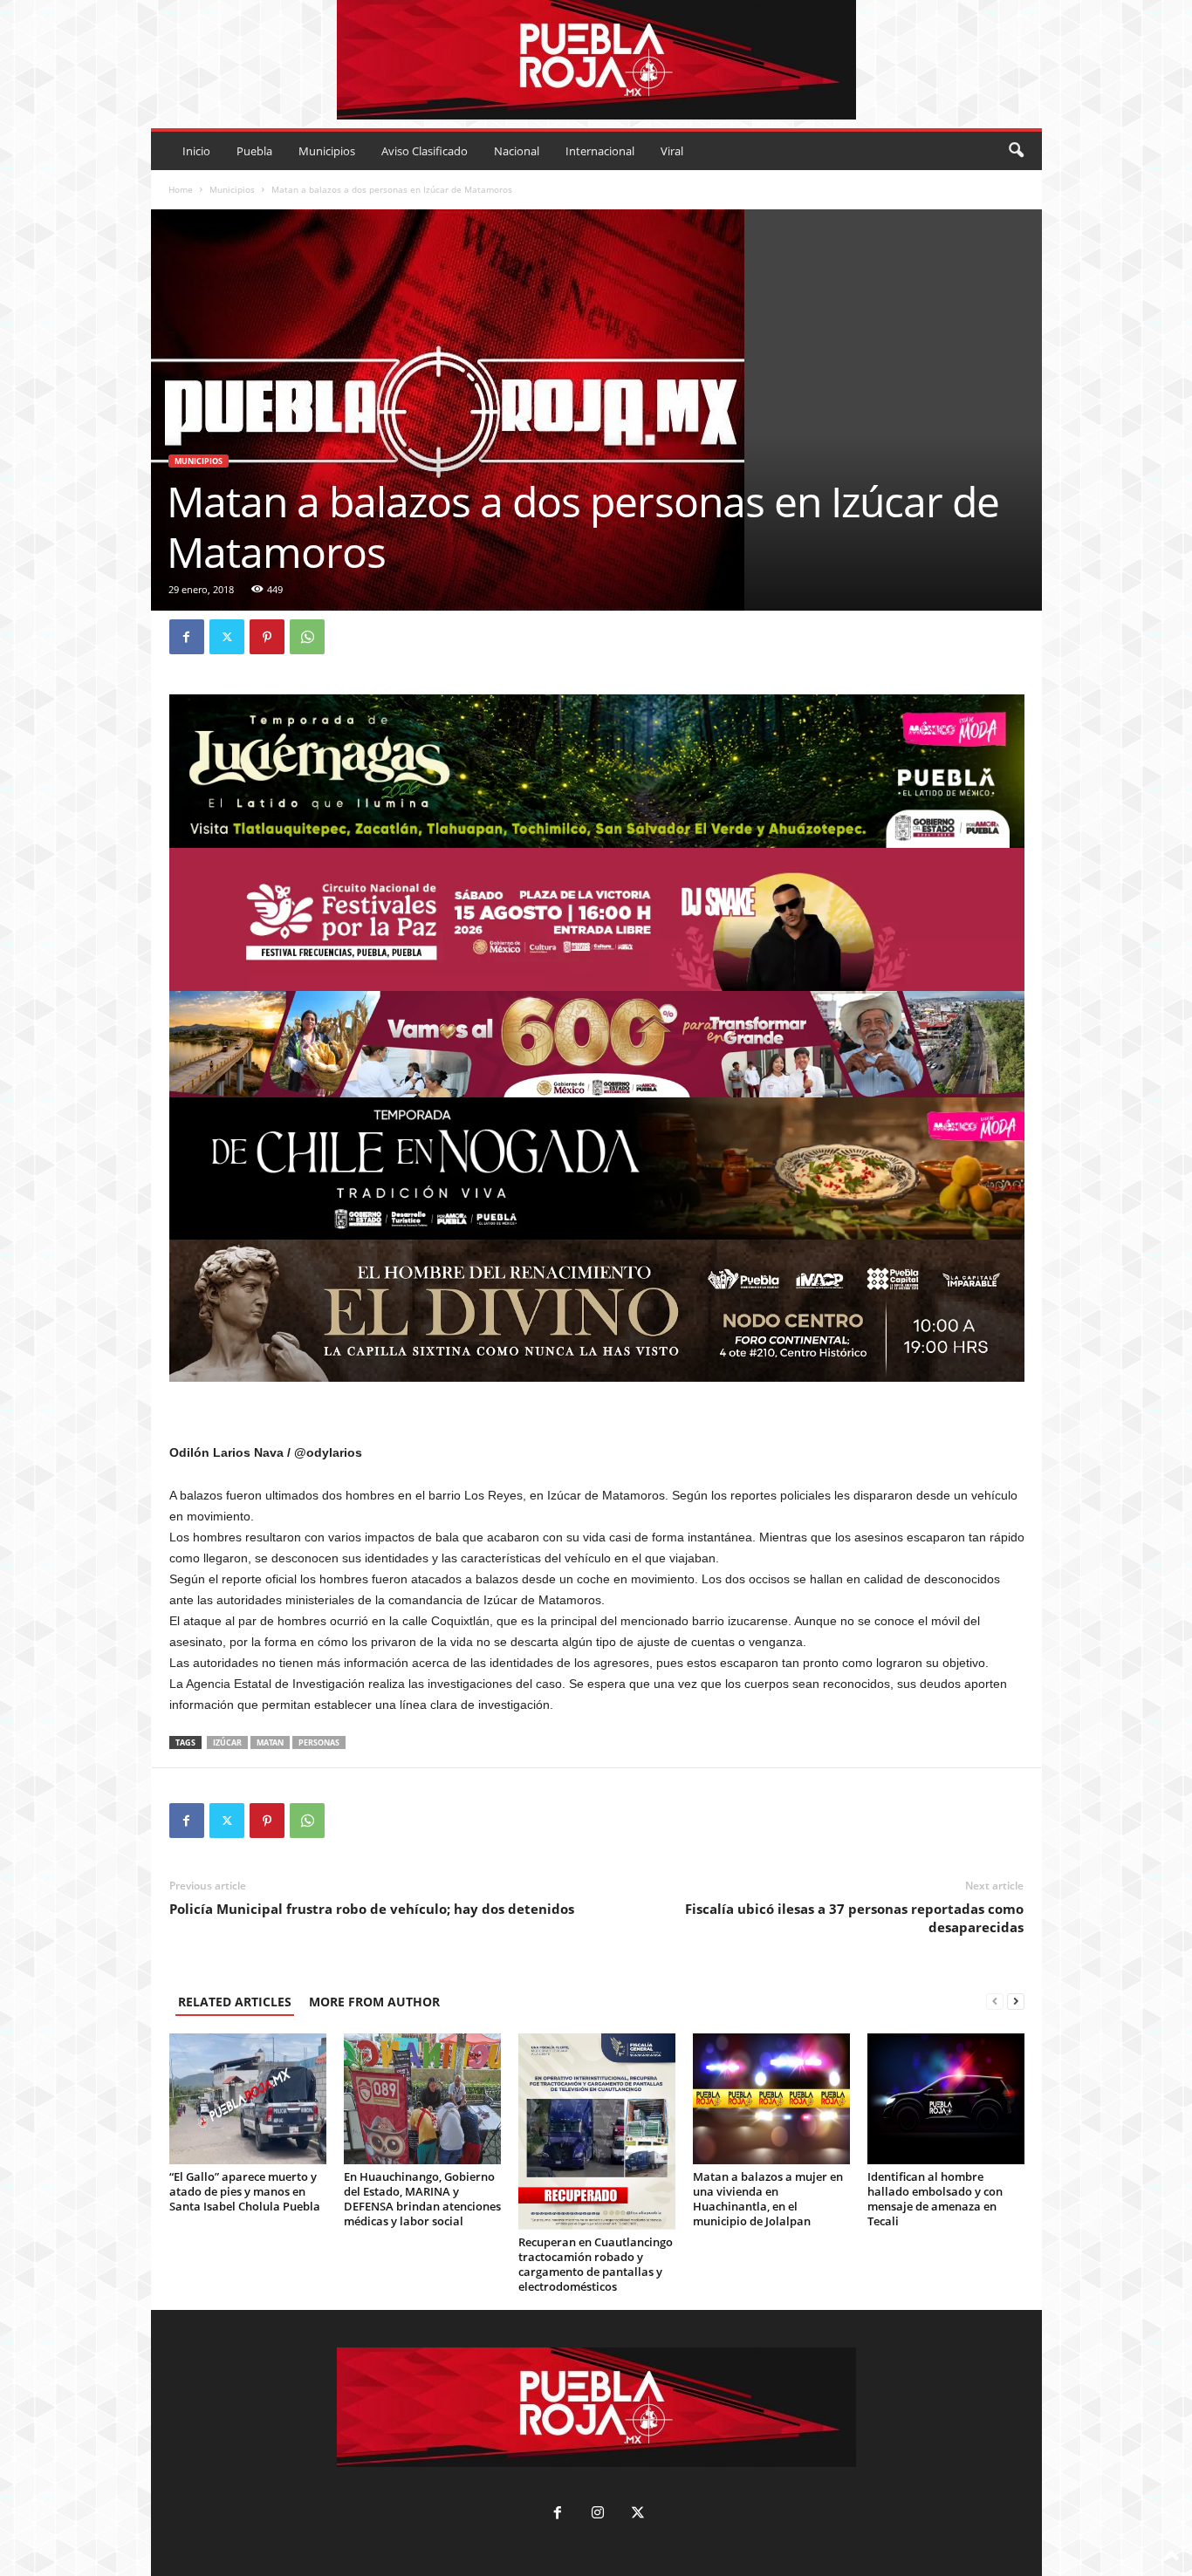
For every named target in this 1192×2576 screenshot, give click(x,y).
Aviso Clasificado (425, 151)
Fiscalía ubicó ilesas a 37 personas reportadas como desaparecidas (854, 1918)
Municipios (327, 151)
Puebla (254, 151)
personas (319, 1742)
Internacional (600, 151)
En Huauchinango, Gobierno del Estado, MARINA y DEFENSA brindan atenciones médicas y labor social (422, 2199)
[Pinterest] (267, 637)
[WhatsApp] (307, 637)
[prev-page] (995, 2002)
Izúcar (227, 1742)
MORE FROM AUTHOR (374, 2002)
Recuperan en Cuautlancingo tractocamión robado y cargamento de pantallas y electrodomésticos (596, 2264)
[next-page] (1016, 2002)
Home (181, 189)
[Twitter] (227, 637)
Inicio (196, 151)
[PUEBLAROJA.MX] (596, 60)
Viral (672, 151)
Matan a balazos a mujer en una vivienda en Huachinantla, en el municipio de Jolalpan (768, 2199)
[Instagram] (598, 2515)
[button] (1016, 151)
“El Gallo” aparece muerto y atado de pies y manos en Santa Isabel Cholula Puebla (245, 2191)
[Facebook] (187, 637)
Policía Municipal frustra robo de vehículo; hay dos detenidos (372, 1909)
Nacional (517, 151)
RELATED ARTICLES (235, 2002)
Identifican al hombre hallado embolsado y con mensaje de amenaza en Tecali (935, 2199)
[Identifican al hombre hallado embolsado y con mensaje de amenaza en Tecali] (946, 2099)
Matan (270, 1742)
